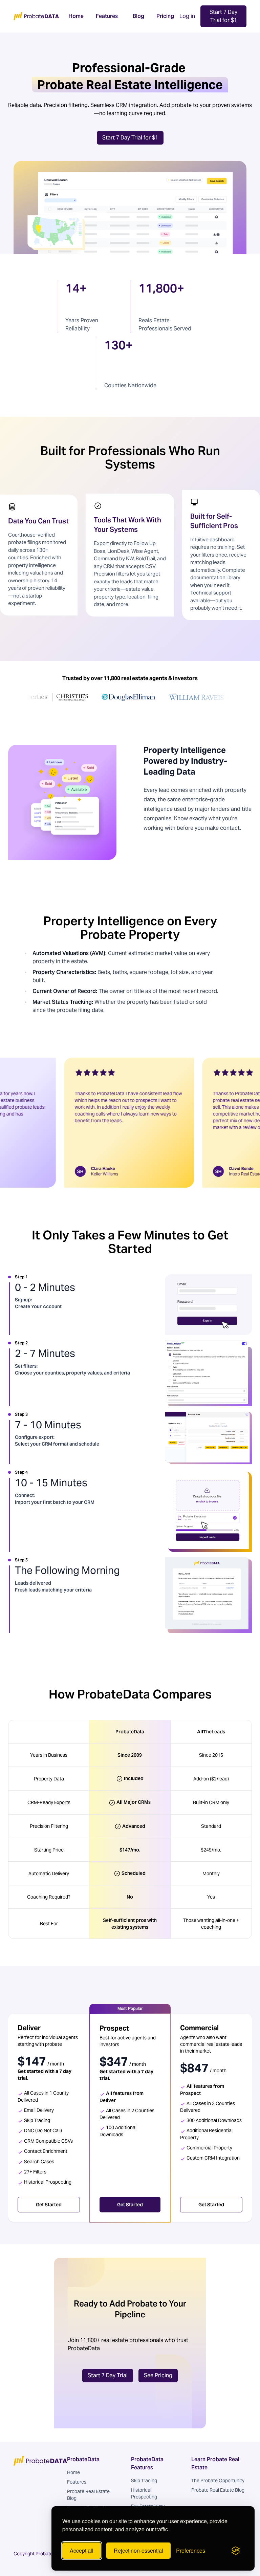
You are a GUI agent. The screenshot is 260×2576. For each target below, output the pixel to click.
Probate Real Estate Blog (218, 2490)
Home (76, 16)
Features (107, 16)
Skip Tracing (144, 2481)
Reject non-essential (138, 2550)
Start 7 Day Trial (108, 2375)
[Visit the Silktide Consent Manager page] (236, 2551)
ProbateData (83, 2459)
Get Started (49, 2205)
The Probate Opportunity (218, 2481)
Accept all (82, 2550)
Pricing (165, 16)
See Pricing (158, 2375)
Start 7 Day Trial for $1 (223, 16)
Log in (187, 16)
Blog (138, 16)
